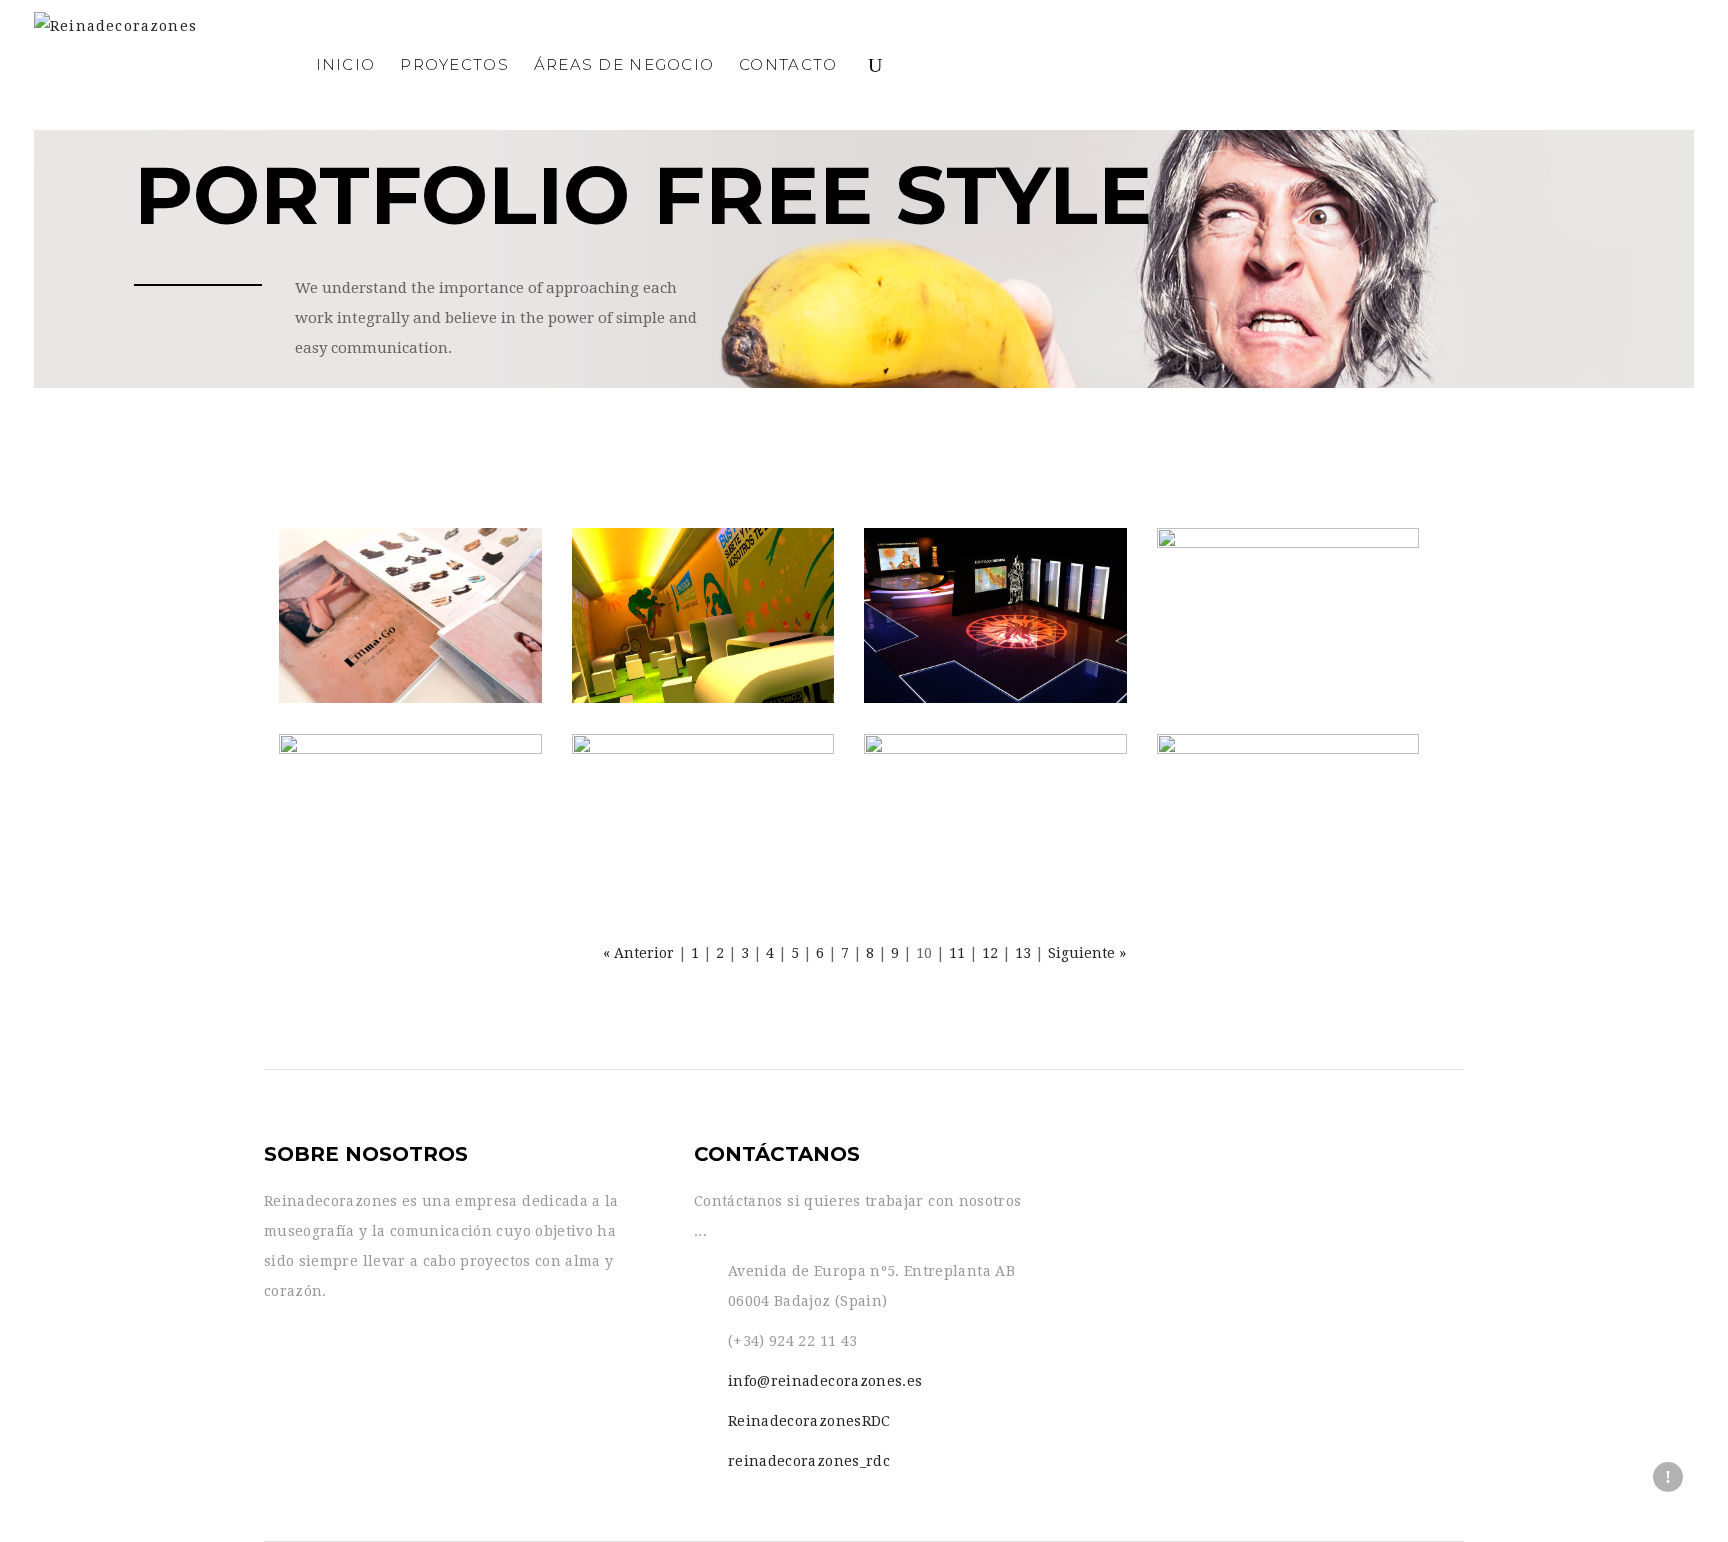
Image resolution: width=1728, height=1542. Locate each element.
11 (957, 953)
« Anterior (638, 953)
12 (990, 953)
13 (1023, 953)
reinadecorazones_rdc (809, 1461)
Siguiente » (1087, 953)
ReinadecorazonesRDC (809, 1421)
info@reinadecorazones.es (825, 1381)
